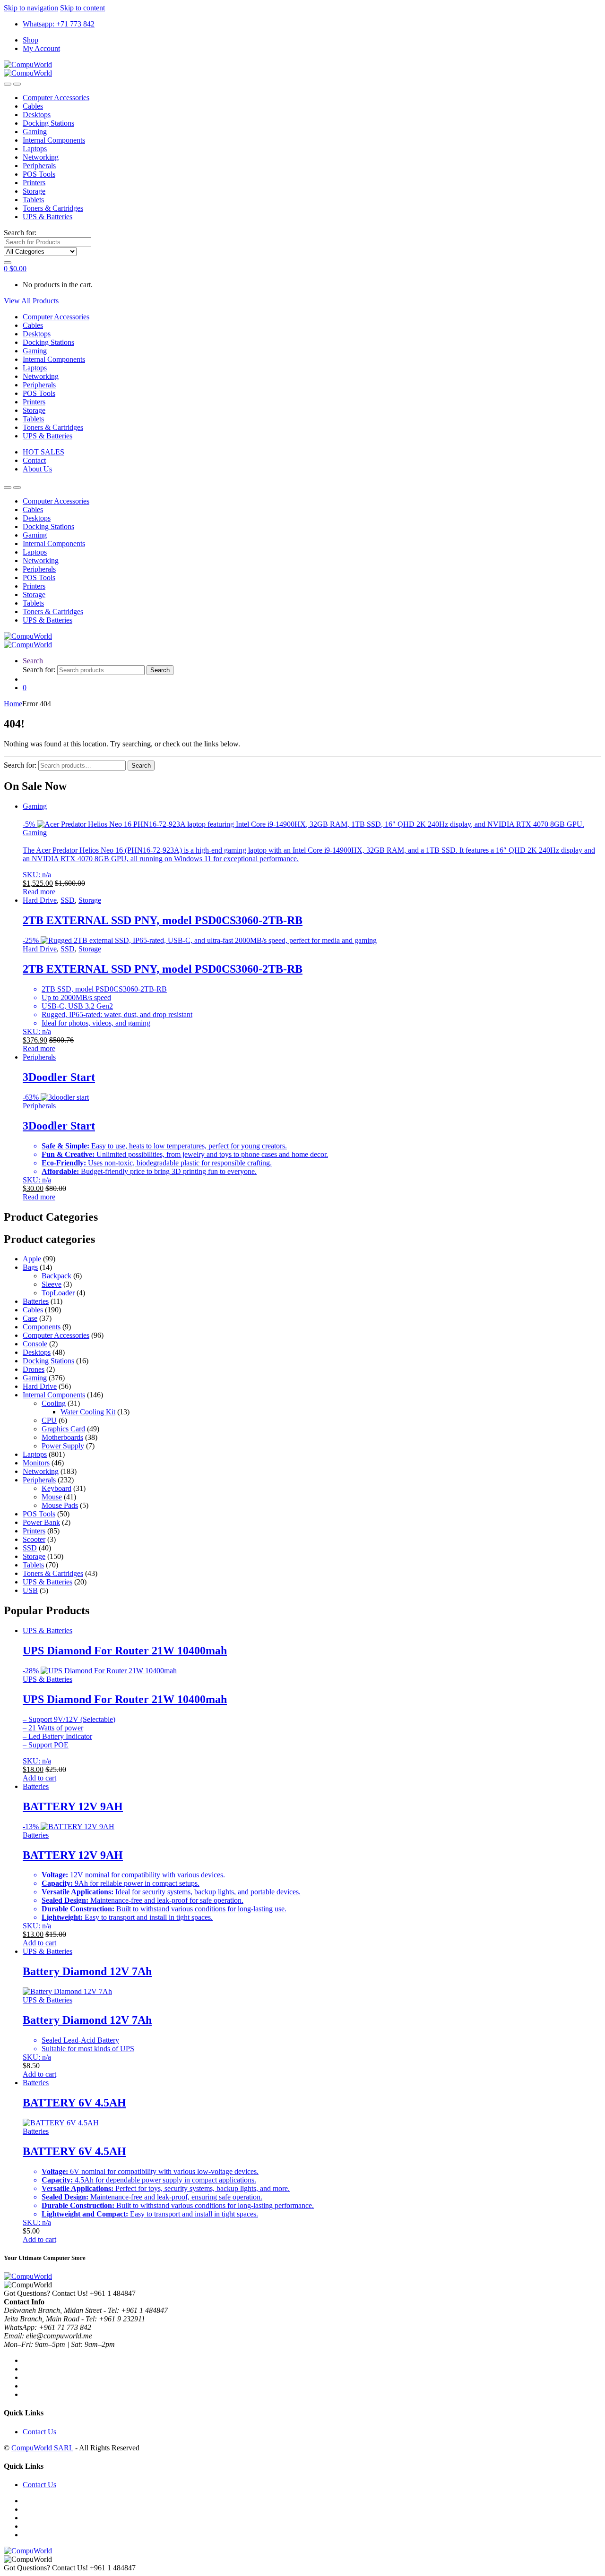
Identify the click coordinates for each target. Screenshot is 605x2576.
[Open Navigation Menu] (8, 84)
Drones (34, 1369)
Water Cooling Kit (88, 1412)
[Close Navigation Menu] (17, 84)
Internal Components (54, 140)
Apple (32, 1259)
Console (35, 1344)
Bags (30, 1267)
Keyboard (56, 1488)
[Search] (8, 263)
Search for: (20, 233)
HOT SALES (43, 452)
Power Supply (63, 1446)
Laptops (35, 149)
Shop (30, 40)
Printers (34, 183)
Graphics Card (63, 1429)
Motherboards (62, 1437)
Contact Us (39, 2432)
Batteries (36, 1301)
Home (13, 704)
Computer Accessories (56, 98)
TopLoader (58, 1293)
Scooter (34, 1539)
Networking (41, 157)
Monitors (36, 1463)
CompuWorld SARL (42, 2448)
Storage (34, 191)
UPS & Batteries (48, 217)
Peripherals (39, 166)
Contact (34, 460)
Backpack (56, 1276)
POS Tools (39, 174)
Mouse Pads (60, 1505)
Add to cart (39, 1778)
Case (30, 1318)
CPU (49, 1420)
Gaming (35, 132)
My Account (41, 48)
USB (30, 1590)
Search (33, 661)
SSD (68, 900)
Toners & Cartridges (53, 208)
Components (42, 1327)
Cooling (54, 1403)
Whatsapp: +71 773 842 (59, 24)
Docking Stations (48, 123)
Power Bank (41, 1522)
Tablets (33, 200)
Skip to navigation (31, 8)
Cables (33, 106)
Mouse (52, 1497)
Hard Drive (40, 900)
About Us (37, 469)
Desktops (37, 115)
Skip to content (82, 8)
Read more (39, 892)
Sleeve (52, 1284)
